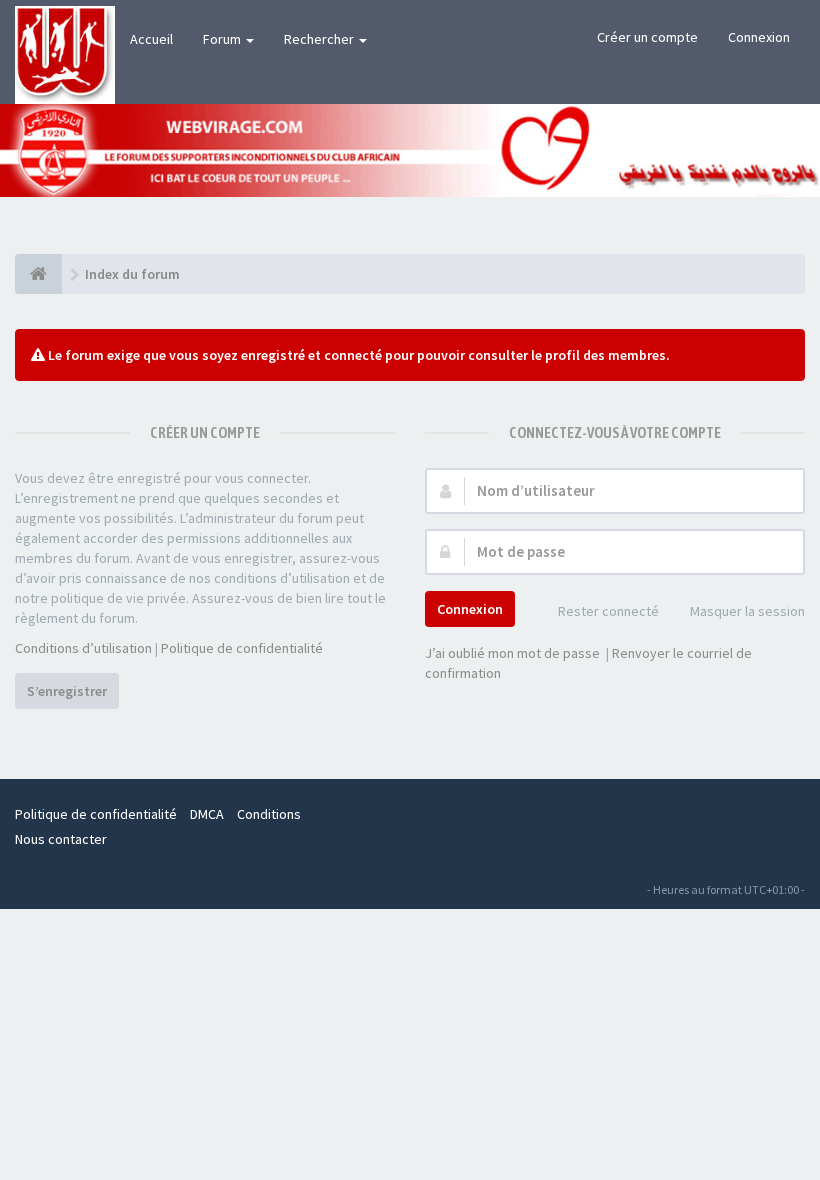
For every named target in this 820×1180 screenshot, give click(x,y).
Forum (223, 39)
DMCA (207, 814)
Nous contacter (61, 839)
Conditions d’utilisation (83, 648)
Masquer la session (747, 611)
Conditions (269, 814)
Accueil (151, 39)
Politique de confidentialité (242, 648)
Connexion (759, 37)
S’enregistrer (67, 691)
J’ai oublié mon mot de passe (512, 653)
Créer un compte (647, 37)
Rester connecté (608, 611)
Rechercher (320, 39)
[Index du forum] (38, 274)
